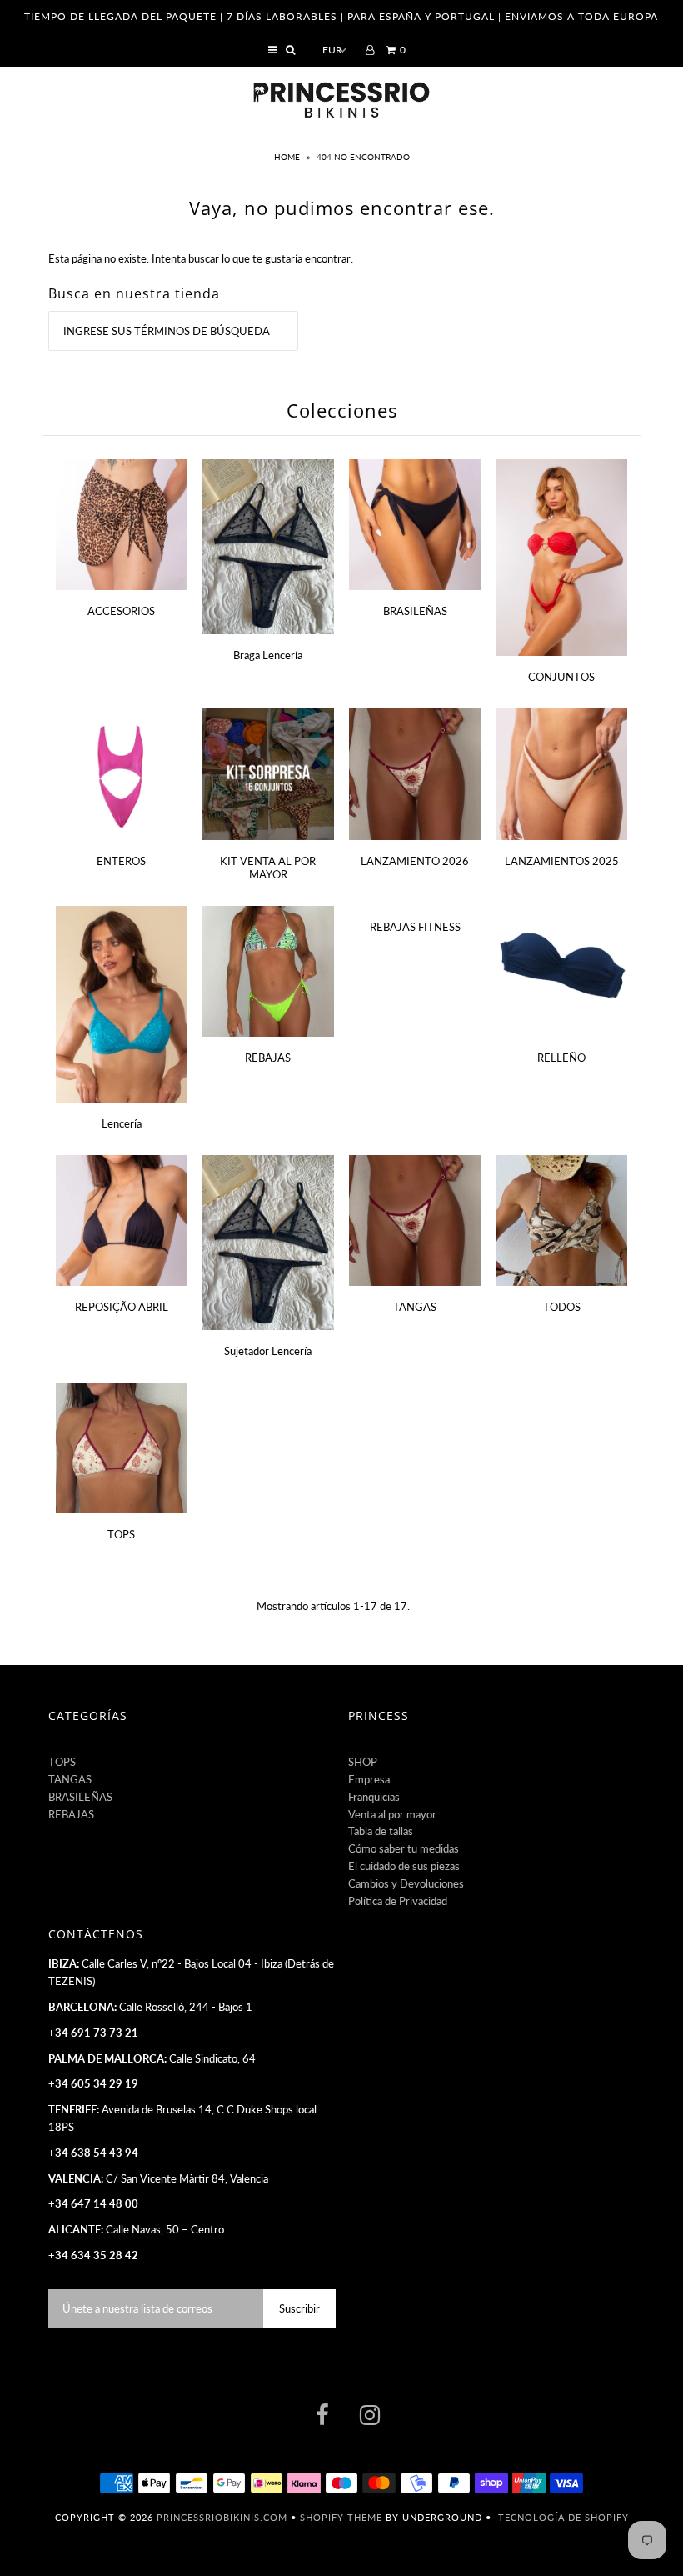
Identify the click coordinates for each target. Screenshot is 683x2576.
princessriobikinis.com (222, 2517)
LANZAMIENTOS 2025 (562, 861)
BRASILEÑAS (415, 611)
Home (288, 157)
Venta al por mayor (392, 1814)
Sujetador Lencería (268, 1351)
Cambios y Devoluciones (406, 1883)
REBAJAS (268, 1058)
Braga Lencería (268, 655)
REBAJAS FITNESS (415, 927)
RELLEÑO (561, 1058)
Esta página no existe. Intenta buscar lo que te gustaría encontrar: (201, 258)
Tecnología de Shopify (563, 2517)
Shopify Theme (341, 2517)
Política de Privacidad (398, 1901)
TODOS (562, 1307)
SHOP (363, 1762)
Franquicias (374, 1797)
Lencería (122, 1123)
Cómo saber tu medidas (404, 1848)
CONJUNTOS (561, 677)
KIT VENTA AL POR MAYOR (268, 868)
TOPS (121, 1534)
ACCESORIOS (121, 611)
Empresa (369, 1779)
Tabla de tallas (381, 1831)
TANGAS (415, 1307)
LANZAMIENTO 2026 (415, 861)
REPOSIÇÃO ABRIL (122, 1307)
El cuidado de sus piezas (404, 1866)
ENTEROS (121, 861)
